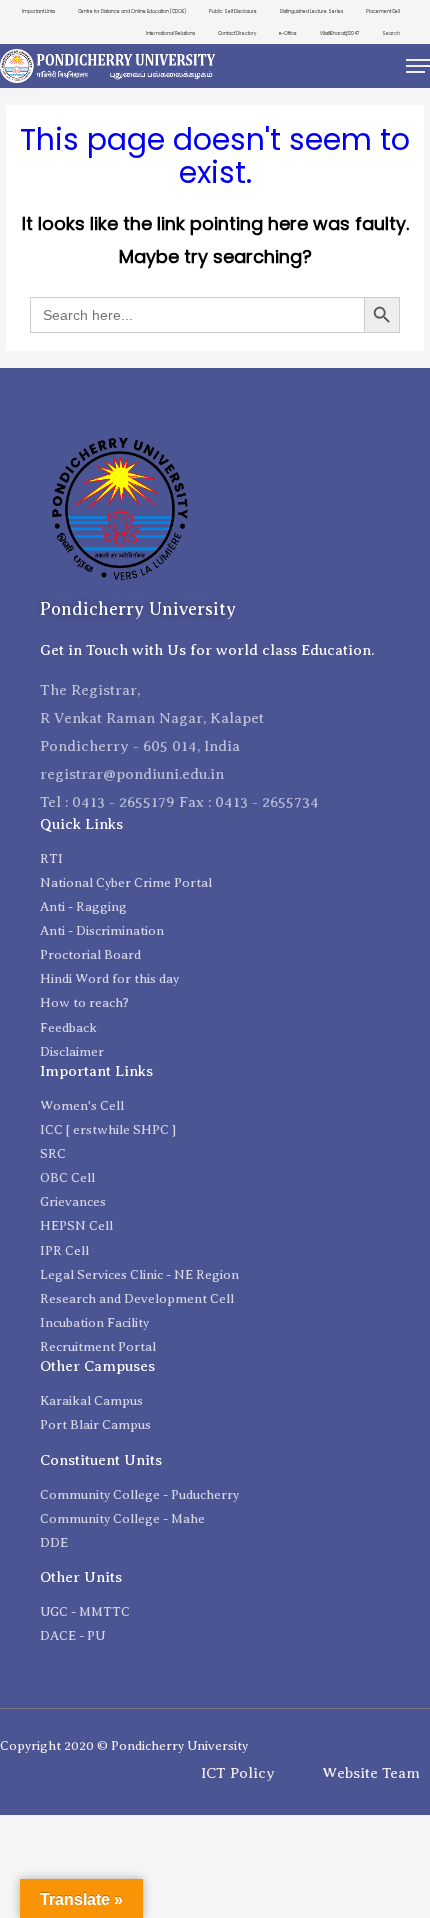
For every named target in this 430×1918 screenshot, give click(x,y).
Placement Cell (383, 11)
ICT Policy (238, 1773)
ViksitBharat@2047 (339, 33)
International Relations (170, 33)
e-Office (288, 33)
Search (391, 33)
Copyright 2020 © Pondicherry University (124, 1745)
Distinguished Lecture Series (311, 11)
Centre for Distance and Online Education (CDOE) (132, 11)
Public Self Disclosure (233, 11)
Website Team (371, 1773)
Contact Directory (237, 33)
